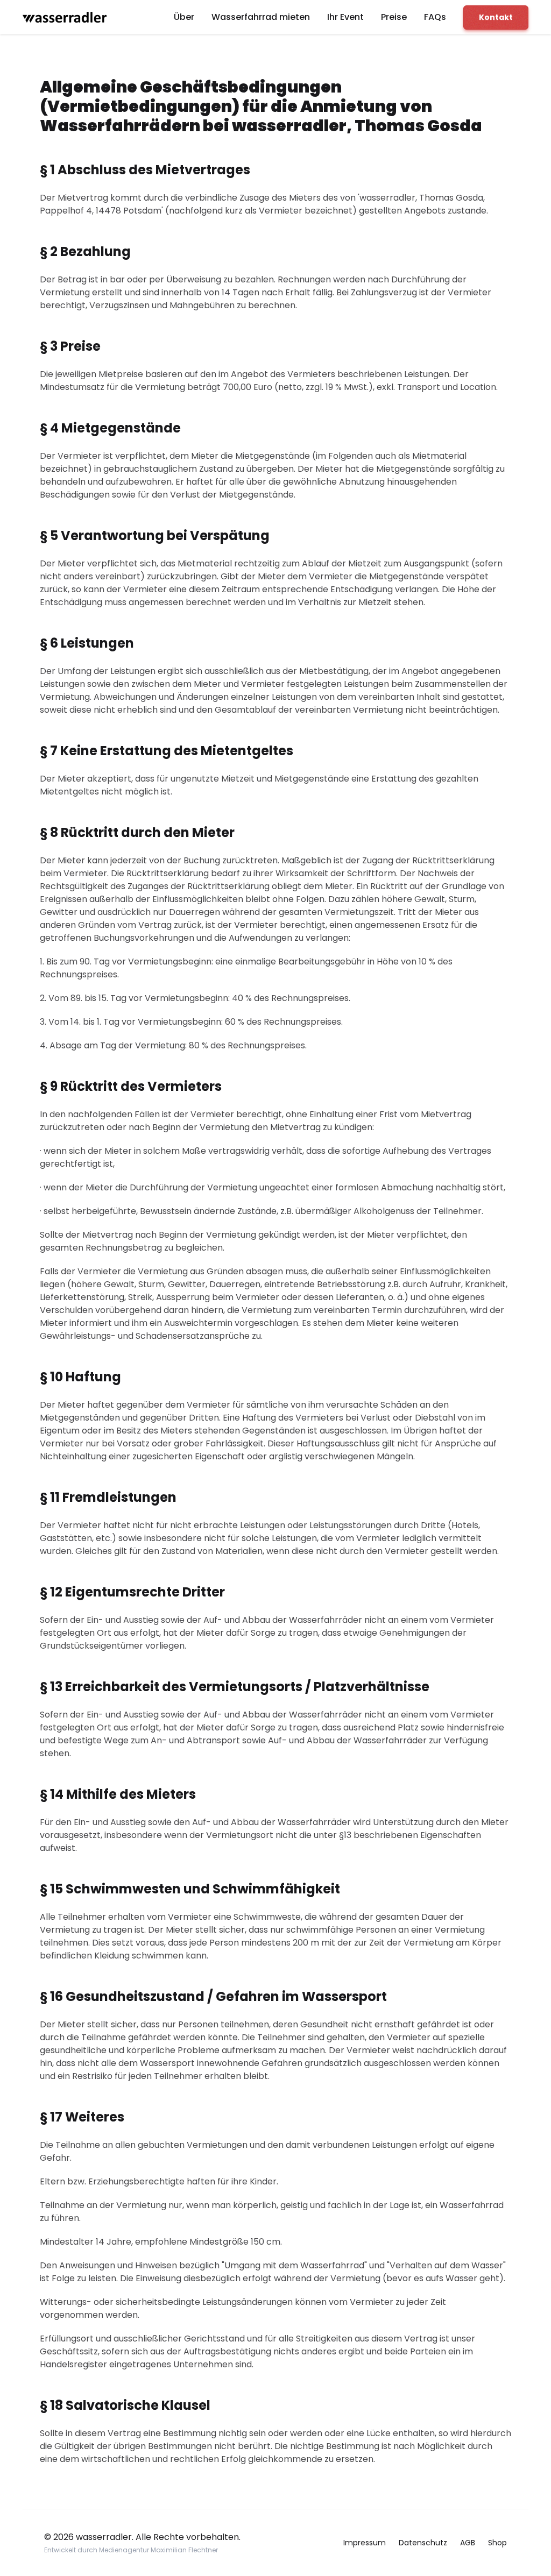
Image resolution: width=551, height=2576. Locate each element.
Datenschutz (423, 2543)
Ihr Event (345, 17)
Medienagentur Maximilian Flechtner (158, 2550)
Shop (497, 2543)
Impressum (365, 2543)
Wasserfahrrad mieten (261, 17)
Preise (394, 17)
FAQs (435, 17)
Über (184, 17)
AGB (468, 2543)
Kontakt (496, 17)
